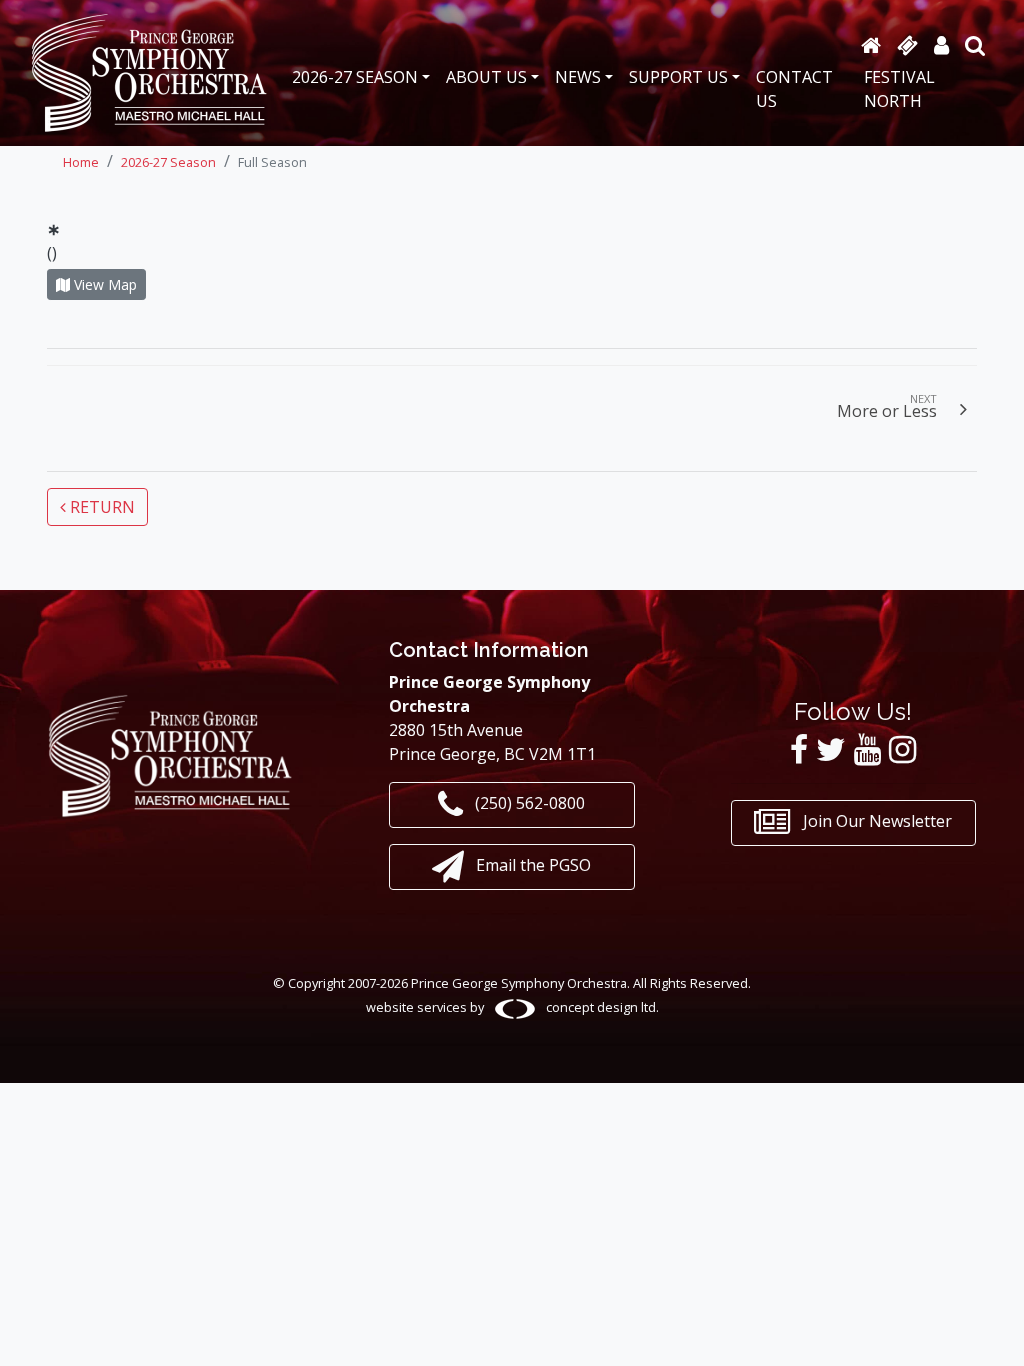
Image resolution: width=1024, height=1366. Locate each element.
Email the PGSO (531, 865)
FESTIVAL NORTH (899, 89)
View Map (103, 284)
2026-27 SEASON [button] (355, 77)
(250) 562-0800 (528, 803)
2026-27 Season (168, 162)
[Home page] (871, 45)
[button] (975, 45)
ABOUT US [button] (486, 77)
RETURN (100, 507)
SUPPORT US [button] (678, 77)
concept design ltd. (601, 1007)
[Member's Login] (941, 45)
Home (81, 162)
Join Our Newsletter (875, 822)
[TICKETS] (907, 45)
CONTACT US (794, 89)
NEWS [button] (578, 77)
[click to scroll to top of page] (992, 1329)
